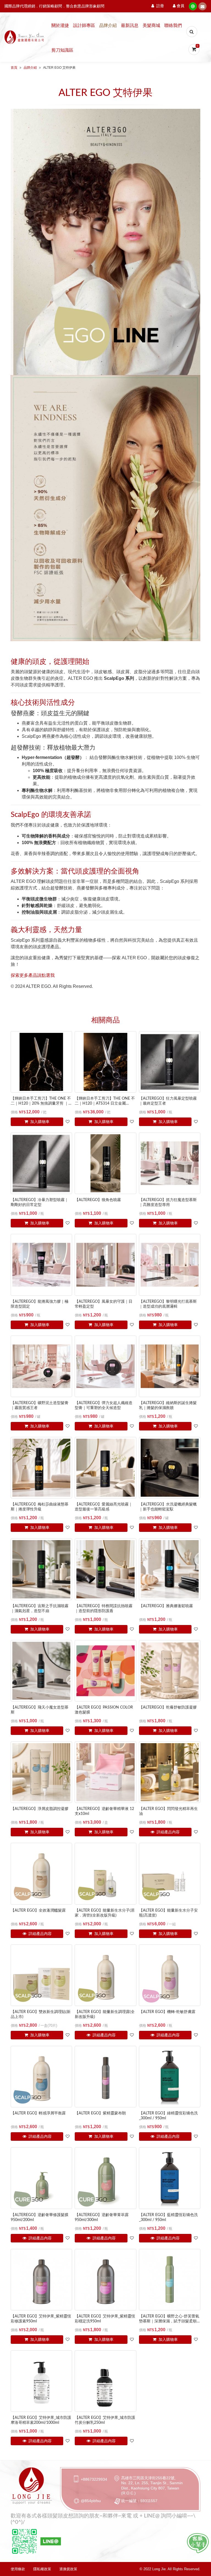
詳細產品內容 (168, 1832)
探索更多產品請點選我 (33, 975)
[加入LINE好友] (198, 2543)
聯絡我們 (173, 26)
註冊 (160, 6)
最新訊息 (130, 26)
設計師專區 (84, 26)
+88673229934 (94, 2479)
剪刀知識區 (62, 50)
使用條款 (18, 2569)
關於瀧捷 (60, 26)
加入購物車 (39, 1122)
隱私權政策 (42, 2569)
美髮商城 (151, 26)
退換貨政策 (68, 2569)
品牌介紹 (108, 26)
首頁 (14, 68)
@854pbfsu (91, 2501)
